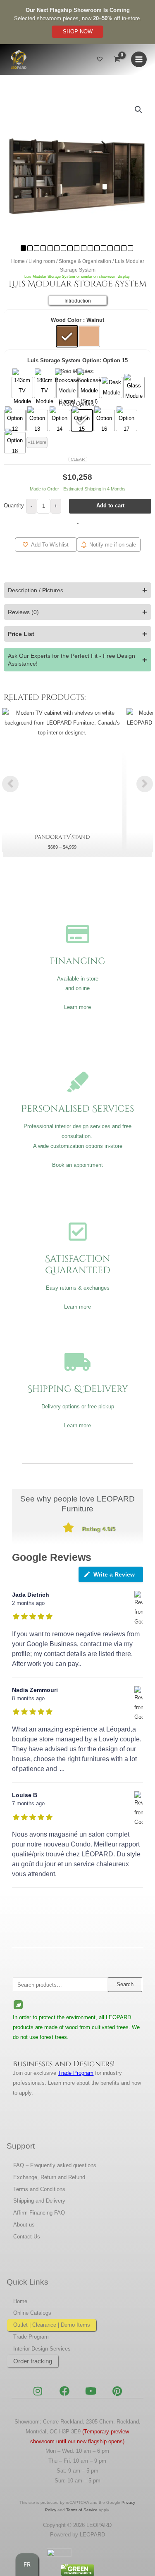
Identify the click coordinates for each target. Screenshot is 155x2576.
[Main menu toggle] (139, 59)
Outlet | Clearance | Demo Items (52, 2325)
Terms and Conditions (39, 2189)
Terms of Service (82, 2510)
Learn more (77, 1007)
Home (18, 261)
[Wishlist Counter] (100, 60)
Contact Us (27, 2237)
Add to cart (110, 506)
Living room (42, 261)
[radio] (67, 336)
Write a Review (114, 1574)
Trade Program (31, 2337)
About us (24, 2225)
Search (125, 1984)
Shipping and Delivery (39, 2201)
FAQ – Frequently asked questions (55, 2165)
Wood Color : (68, 320)
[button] (138, 110)
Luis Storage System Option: (64, 360)
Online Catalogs (32, 2313)
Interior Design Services (42, 2349)
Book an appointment (77, 1165)
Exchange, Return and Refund (49, 2177)
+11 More (37, 442)
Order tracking (33, 2361)
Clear (78, 459)
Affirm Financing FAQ (39, 2213)
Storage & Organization (85, 261)
